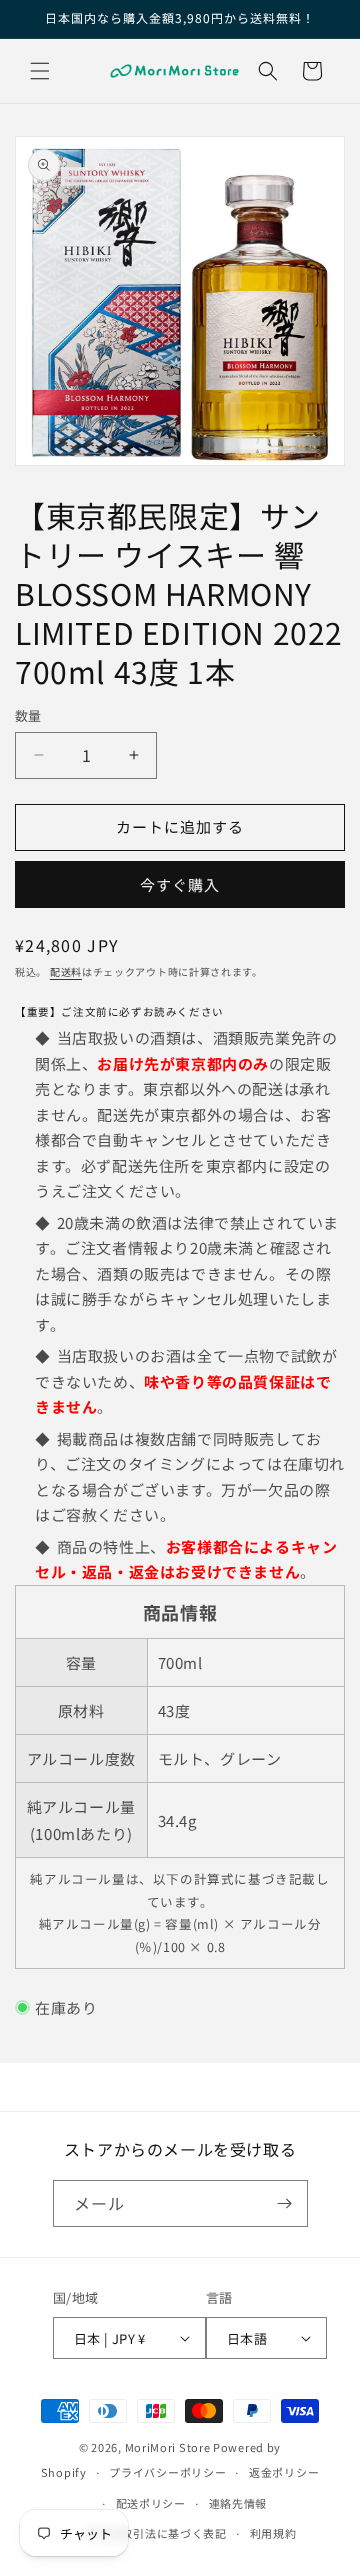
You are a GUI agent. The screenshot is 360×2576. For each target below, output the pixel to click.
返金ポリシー (284, 2472)
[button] (40, 71)
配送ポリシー (151, 2503)
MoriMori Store (168, 2447)
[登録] (285, 2203)
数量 (28, 715)
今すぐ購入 (180, 884)
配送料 (66, 971)
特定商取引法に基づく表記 (156, 2533)
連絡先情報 (238, 2503)
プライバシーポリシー (167, 2472)
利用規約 (273, 2533)
